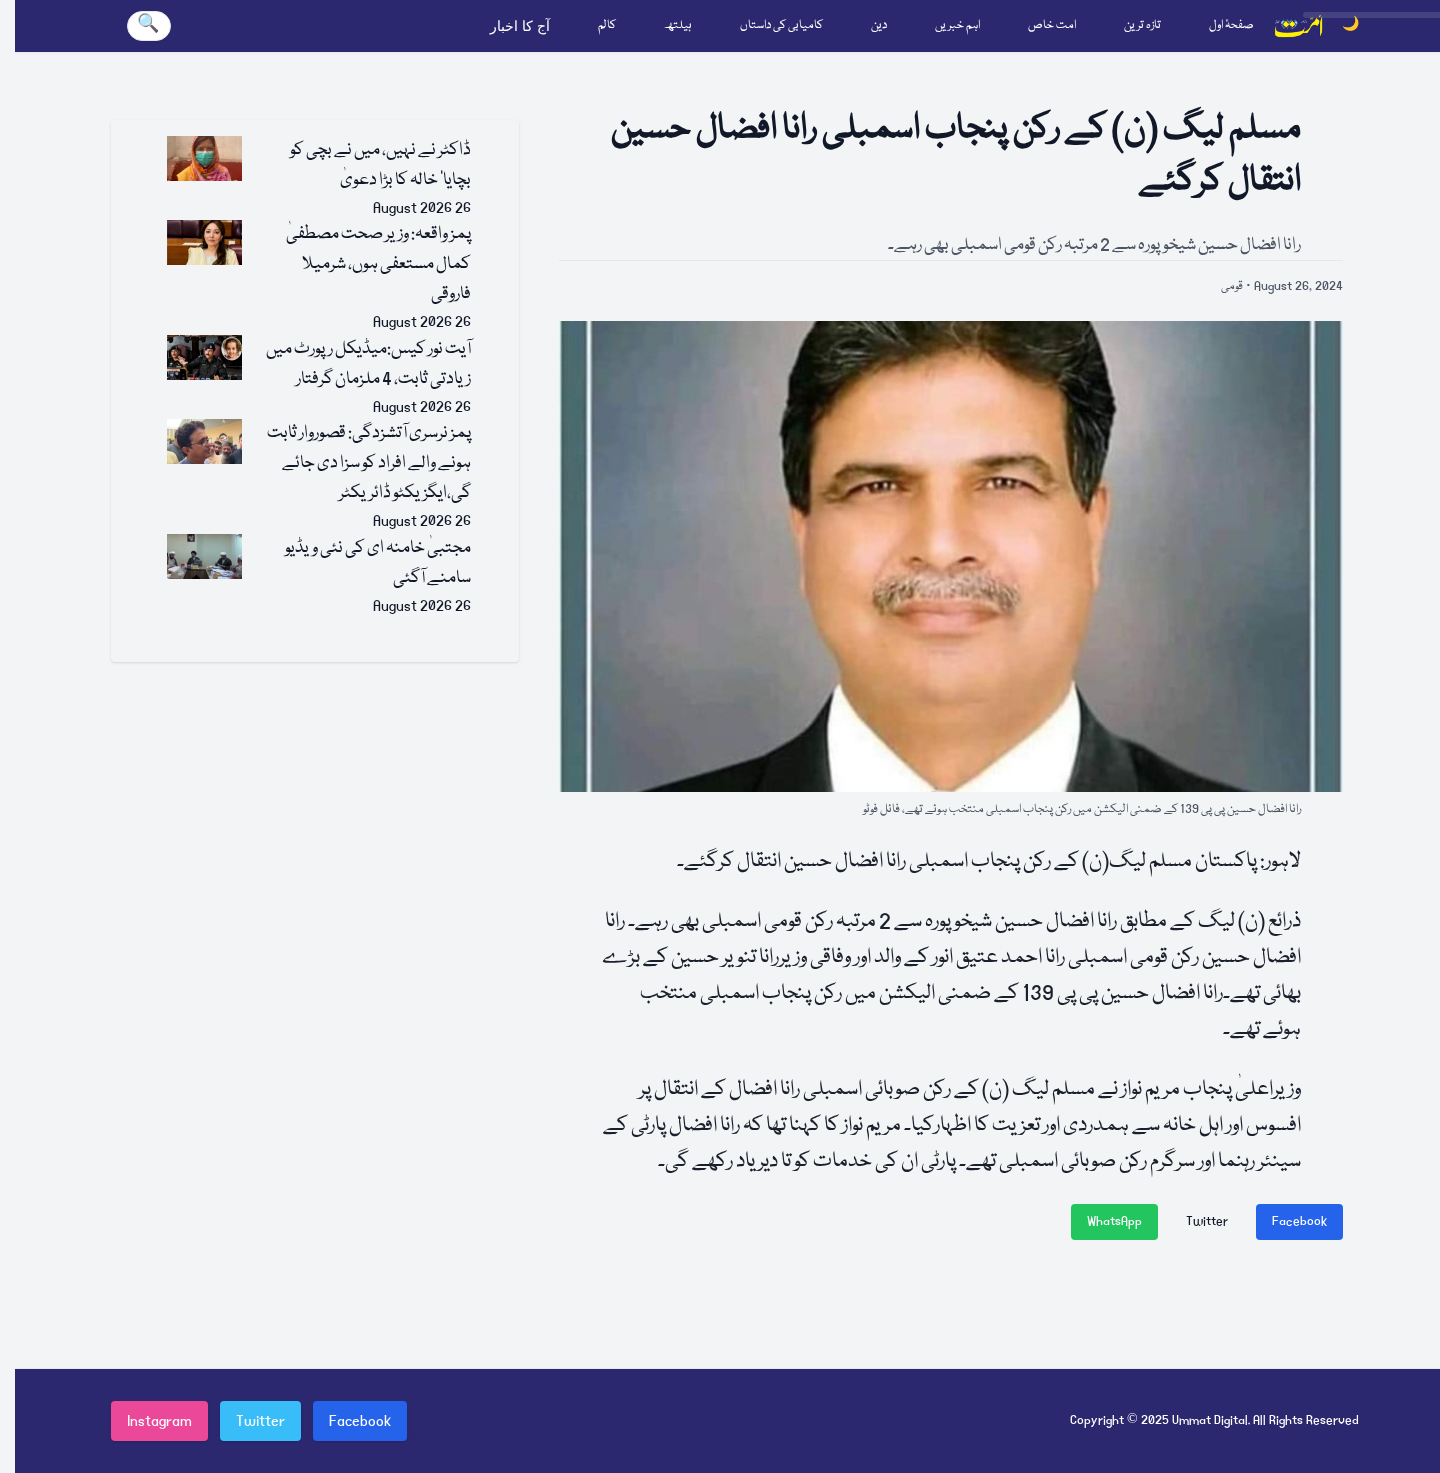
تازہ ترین (1142, 25)
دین (879, 25)
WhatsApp (1114, 1221)
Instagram (159, 1421)
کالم (607, 25)
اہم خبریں (957, 25)
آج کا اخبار (520, 26)
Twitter (1207, 1221)
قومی (1232, 286)
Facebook (1299, 1221)
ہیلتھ (678, 25)
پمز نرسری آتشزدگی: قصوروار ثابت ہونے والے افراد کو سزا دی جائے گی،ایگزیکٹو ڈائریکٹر (369, 463)
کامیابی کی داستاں (781, 25)
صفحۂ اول (1231, 25)
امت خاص (1052, 25)
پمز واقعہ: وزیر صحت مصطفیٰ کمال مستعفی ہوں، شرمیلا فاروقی (378, 264)
